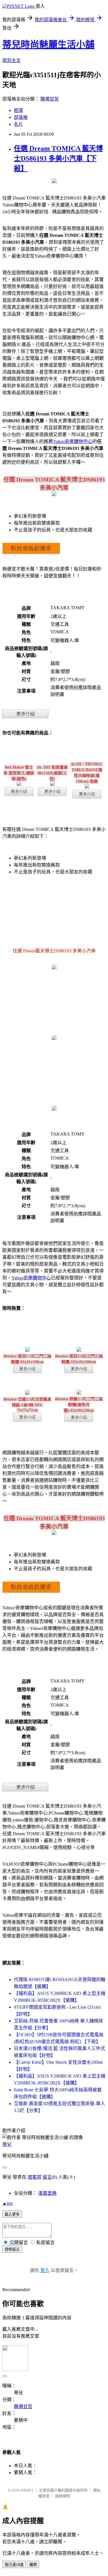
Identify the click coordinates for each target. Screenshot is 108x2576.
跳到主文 (12, 60)
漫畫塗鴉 (47, 2193)
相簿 (18, 110)
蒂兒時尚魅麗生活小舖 (48, 45)
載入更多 (12, 2214)
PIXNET (27, 2490)
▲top (7, 2203)
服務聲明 (62, 2496)
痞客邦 (35, 2177)
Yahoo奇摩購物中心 (73, 441)
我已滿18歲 (14, 2565)
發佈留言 (12, 2249)
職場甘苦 (50, 99)
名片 (18, 124)
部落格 (21, 117)
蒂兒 (7, 2144)
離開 (33, 2565)
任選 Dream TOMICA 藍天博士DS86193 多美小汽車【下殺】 (58, 158)
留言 (47, 2177)
